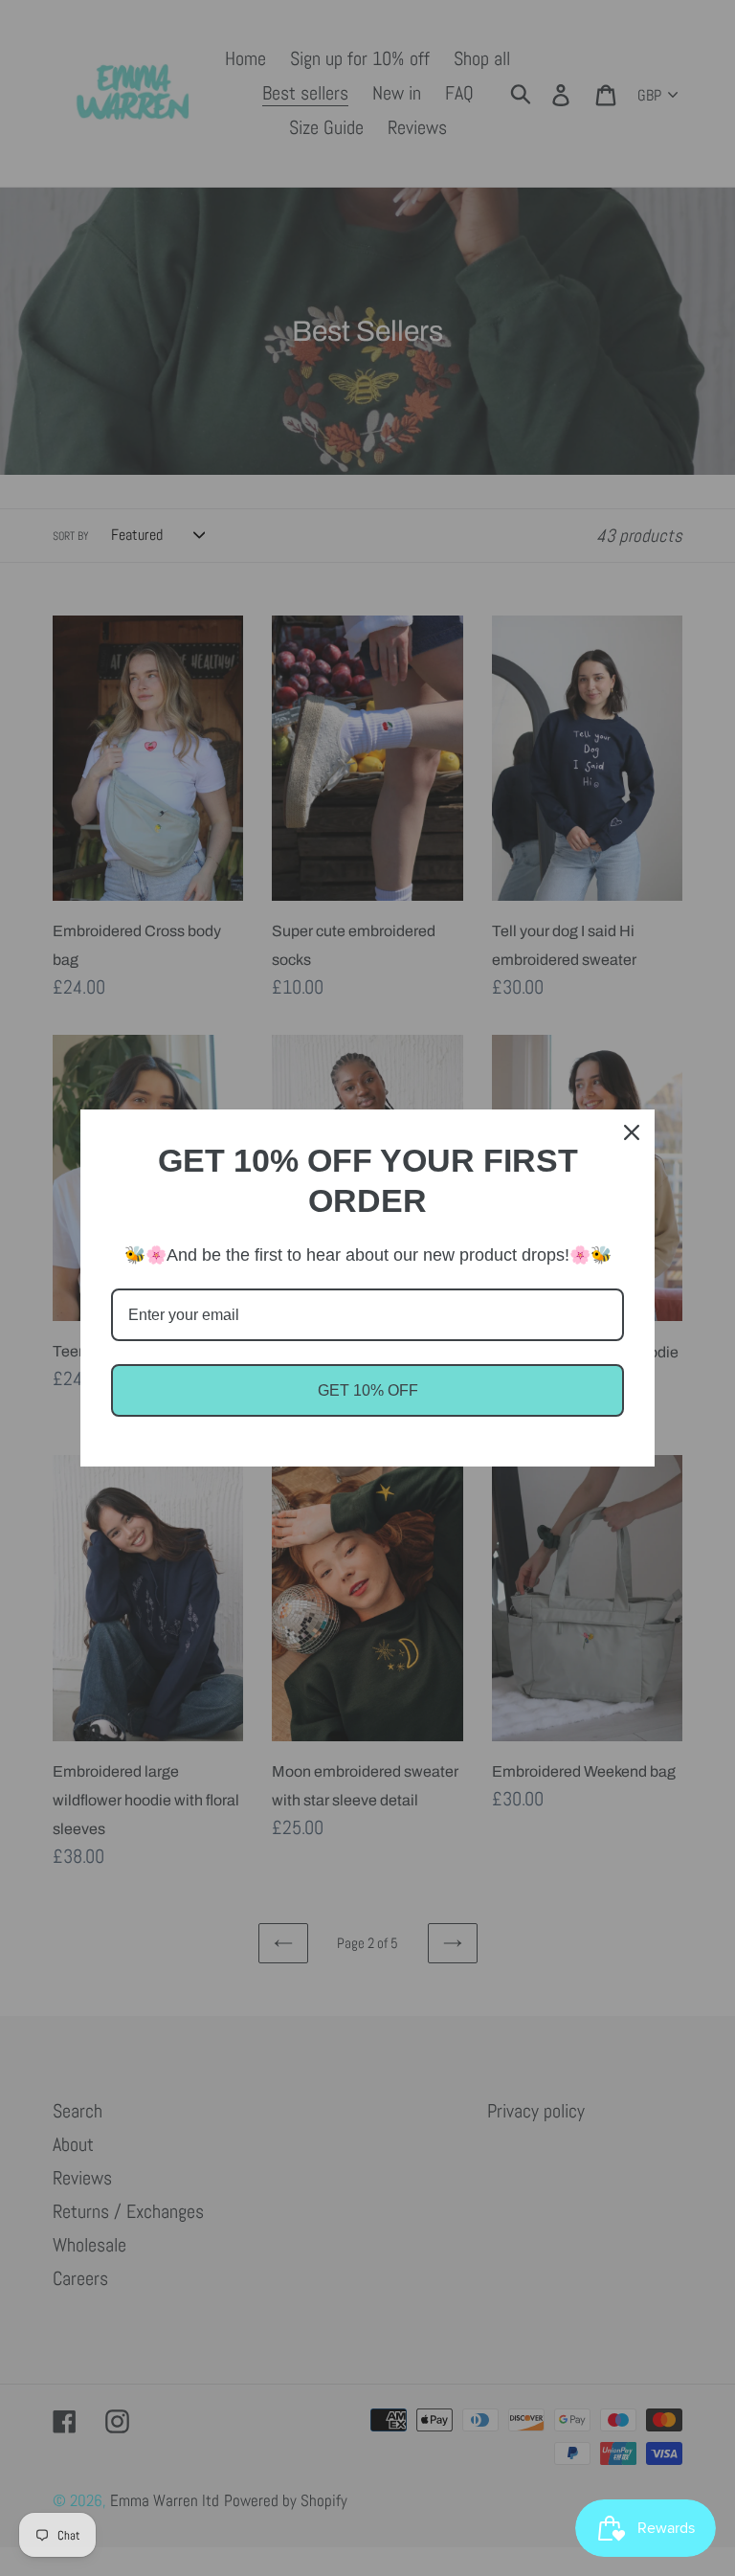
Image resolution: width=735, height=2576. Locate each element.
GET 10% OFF (368, 1390)
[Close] (632, 1132)
